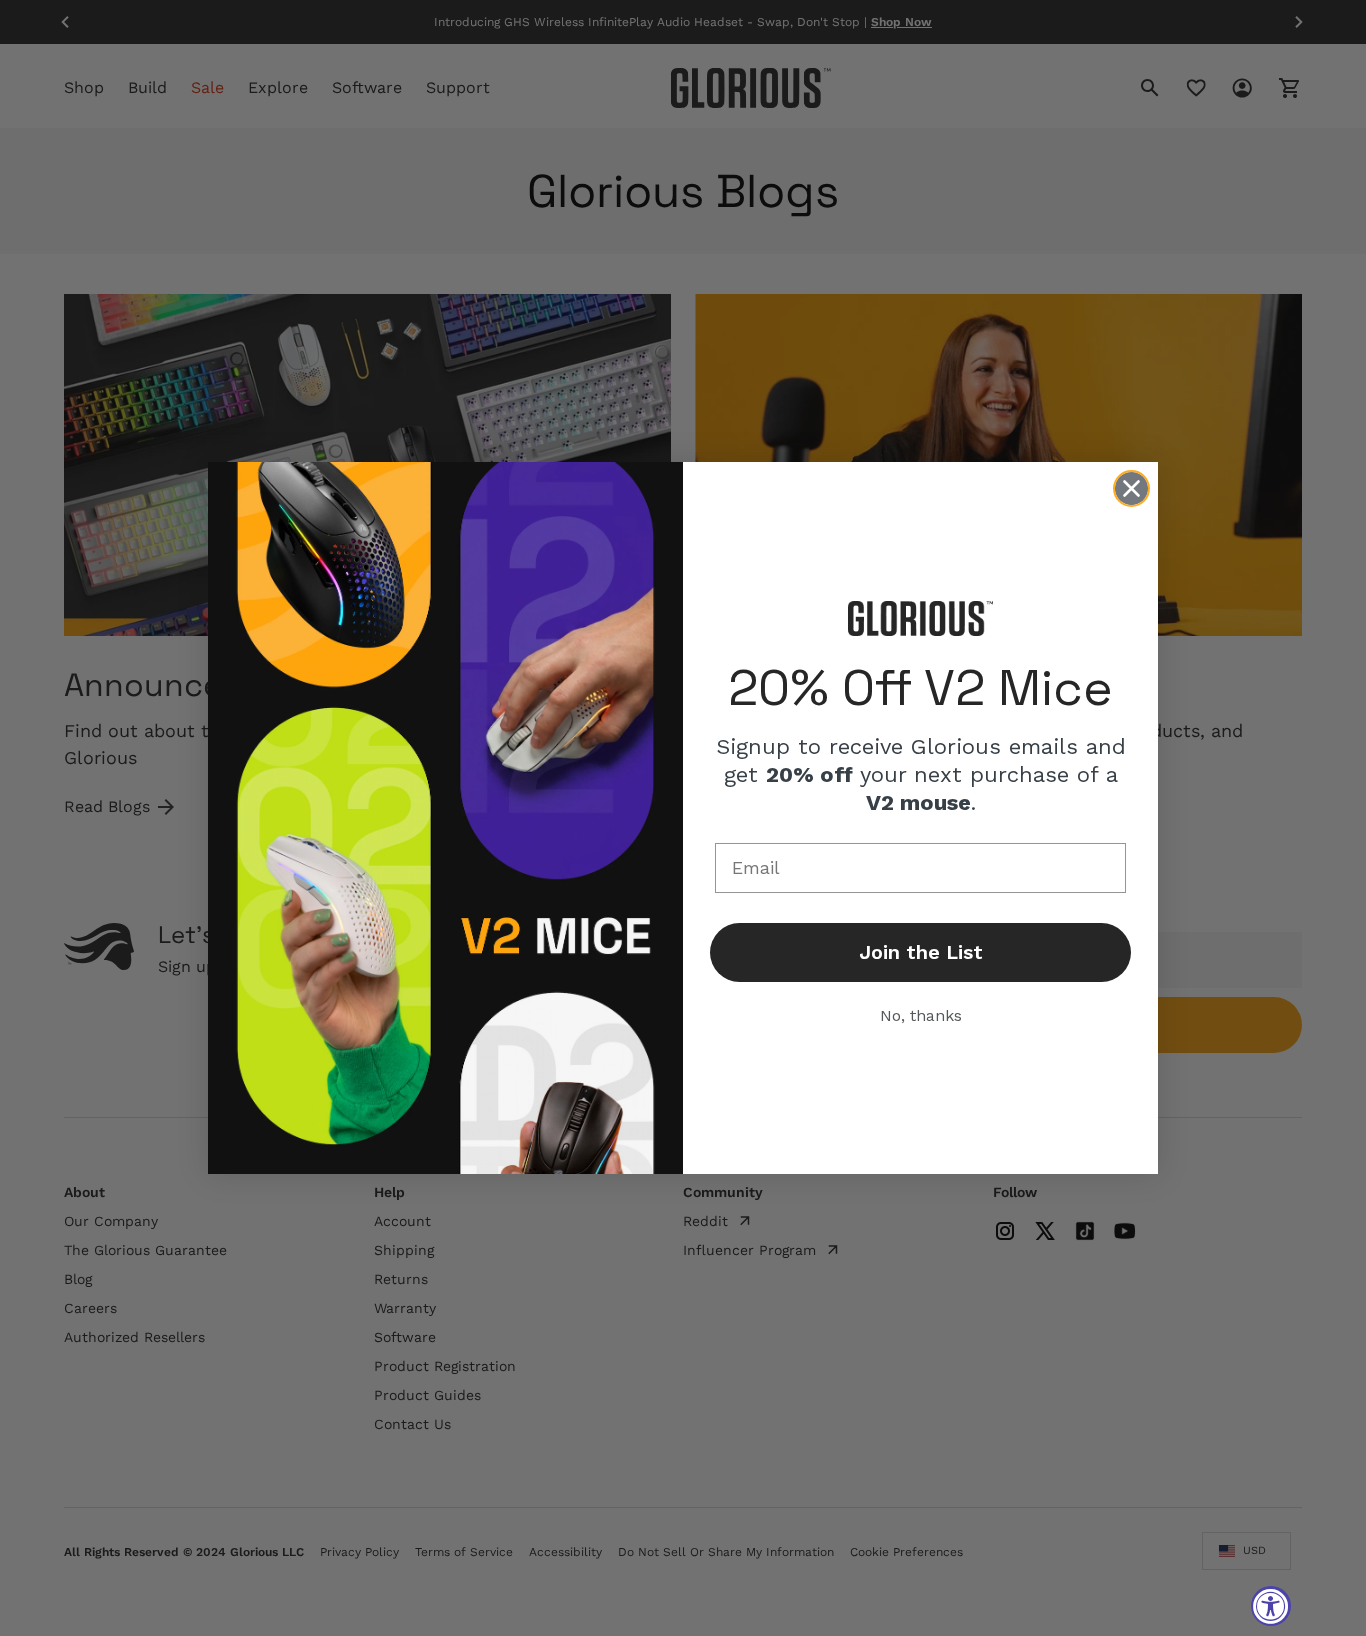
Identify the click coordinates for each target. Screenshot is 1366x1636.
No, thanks (921, 1015)
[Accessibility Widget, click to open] (1271, 1606)
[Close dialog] (1131, 488)
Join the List (921, 952)
